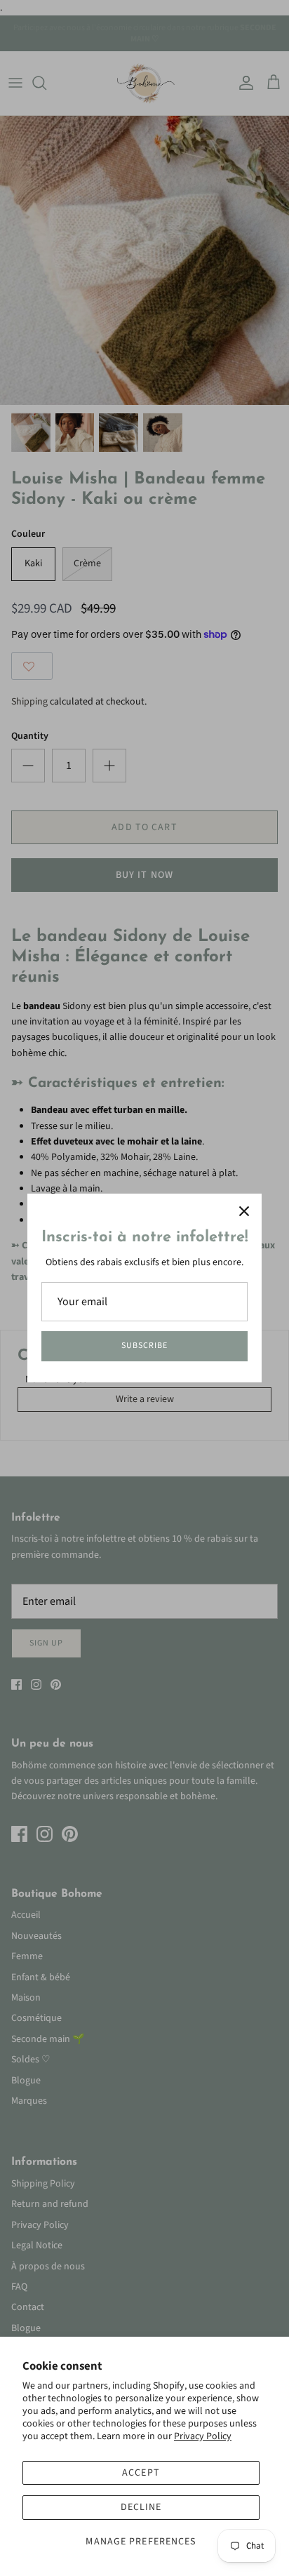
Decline (141, 2507)
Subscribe (144, 1346)
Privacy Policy (203, 2436)
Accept (141, 2473)
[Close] (244, 1211)
